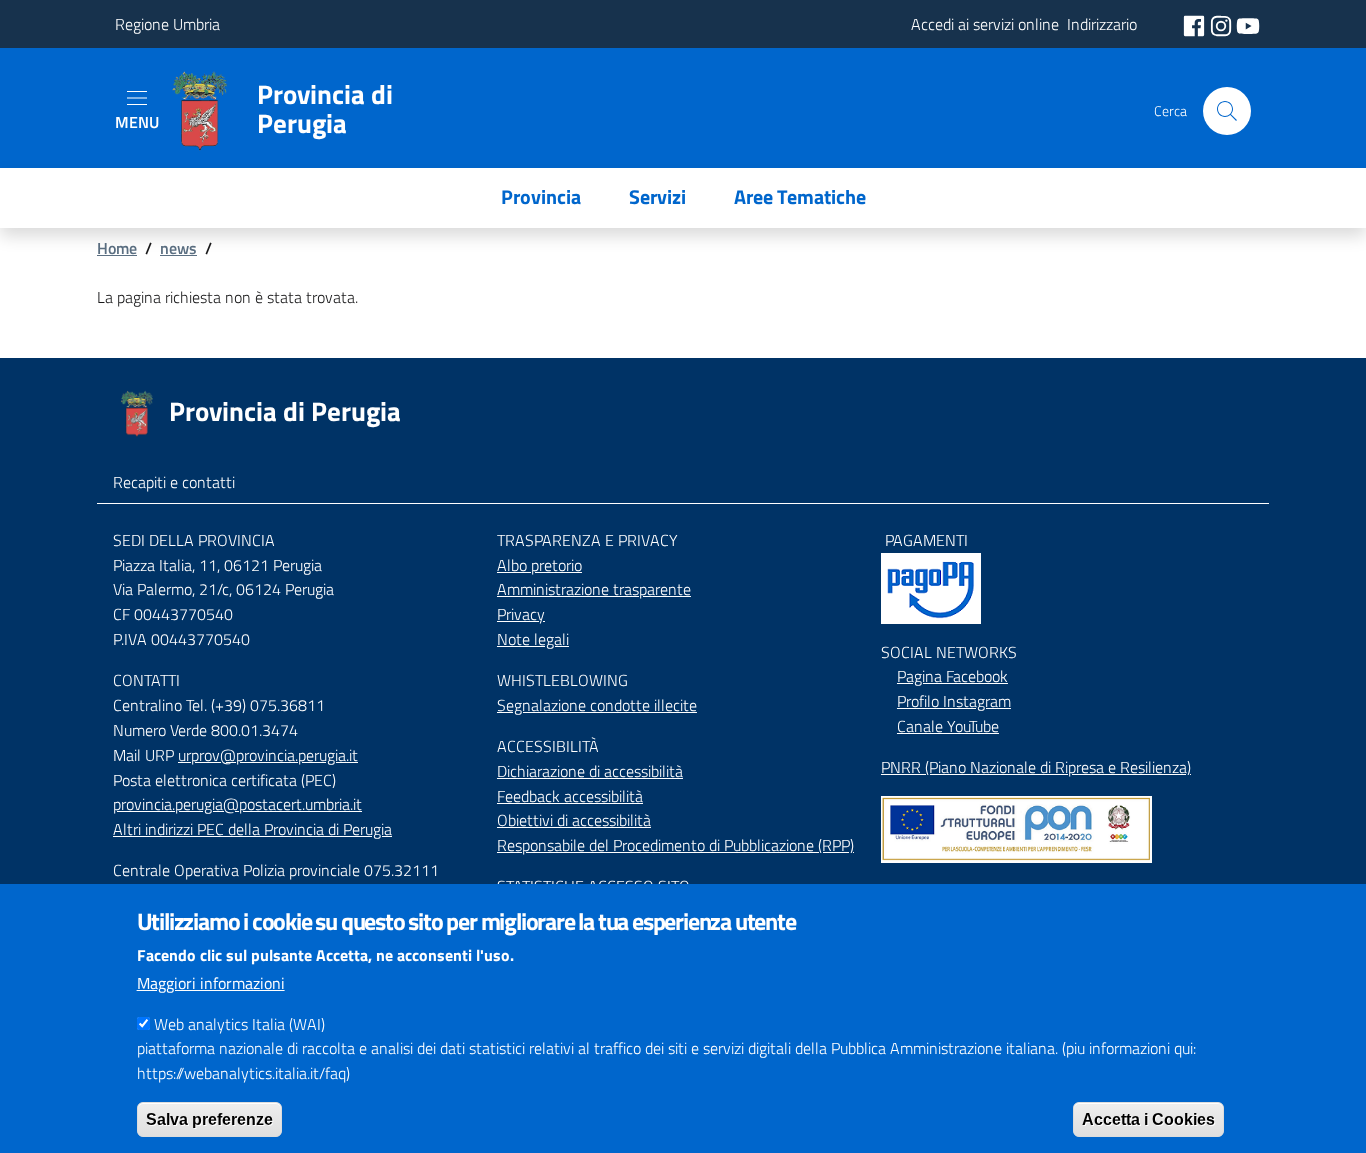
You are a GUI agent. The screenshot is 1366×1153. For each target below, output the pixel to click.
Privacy (521, 614)
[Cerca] (1227, 111)
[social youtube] (1248, 24)
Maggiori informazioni (211, 983)
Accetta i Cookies (1148, 1118)
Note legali (533, 639)
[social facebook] (1196, 24)
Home (117, 248)
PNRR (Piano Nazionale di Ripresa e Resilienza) (1036, 767)
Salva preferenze (209, 1118)
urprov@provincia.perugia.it (268, 755)
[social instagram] (1223, 24)
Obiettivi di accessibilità (574, 820)
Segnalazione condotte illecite (597, 705)
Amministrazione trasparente (594, 589)
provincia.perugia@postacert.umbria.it (237, 804)
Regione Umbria (167, 24)
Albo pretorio (539, 565)
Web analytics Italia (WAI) (239, 1024)
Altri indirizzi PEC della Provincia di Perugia (252, 829)
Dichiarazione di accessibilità (590, 771)
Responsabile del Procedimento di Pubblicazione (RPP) (675, 845)
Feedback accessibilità (570, 796)
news (178, 248)
